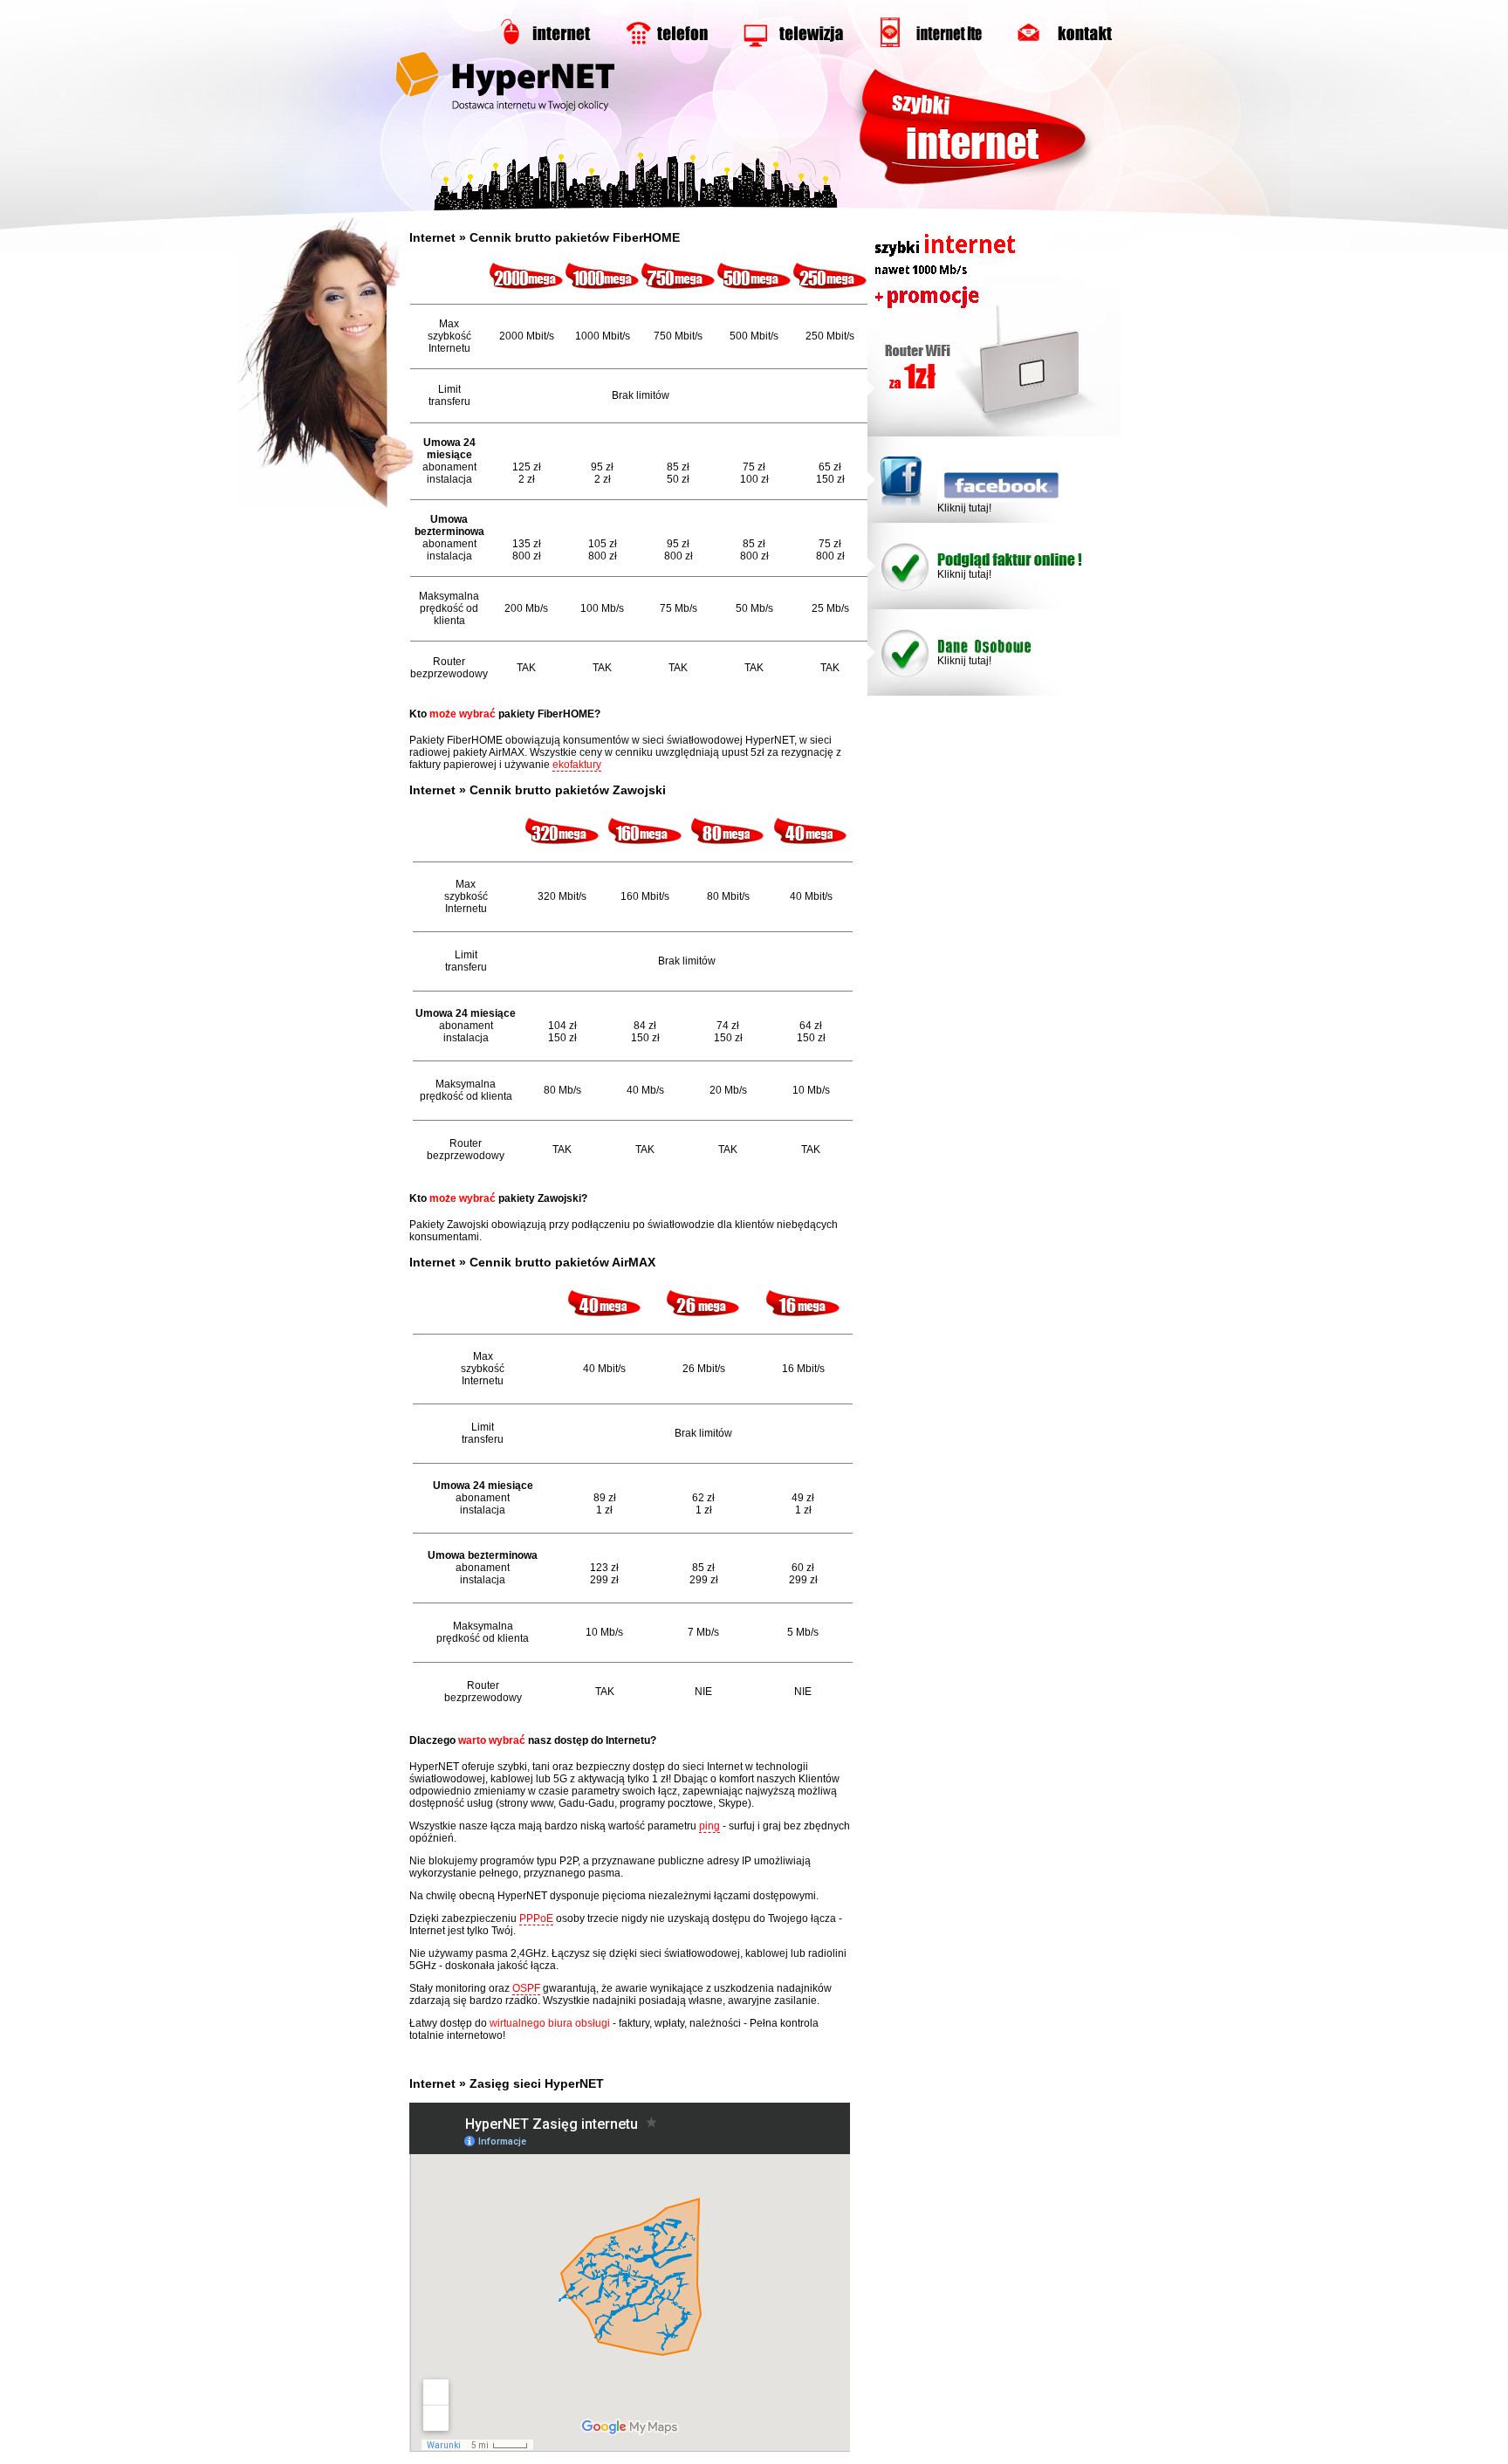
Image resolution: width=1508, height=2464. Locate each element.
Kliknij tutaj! (964, 508)
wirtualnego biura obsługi (550, 2023)
